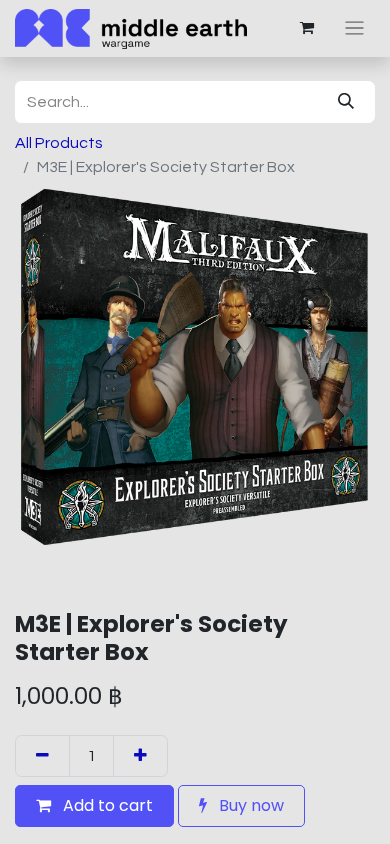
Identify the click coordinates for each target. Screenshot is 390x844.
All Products (59, 143)
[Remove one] (42, 756)
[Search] (346, 102)
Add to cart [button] (106, 805)
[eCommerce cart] (307, 28)
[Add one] (140, 756)
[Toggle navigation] (354, 28)
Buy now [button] (249, 805)
